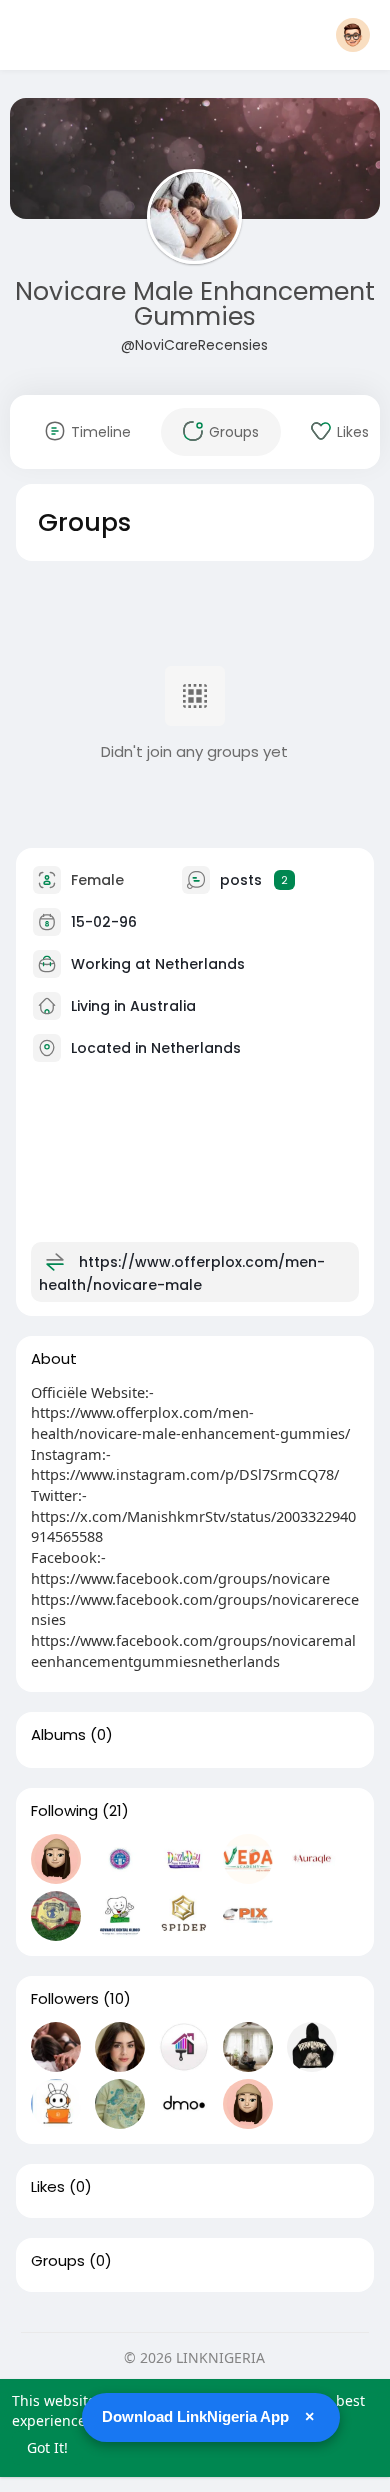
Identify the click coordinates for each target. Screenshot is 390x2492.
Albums (58, 1735)
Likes (48, 2187)
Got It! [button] (47, 2447)
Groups (58, 2261)
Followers (65, 1999)
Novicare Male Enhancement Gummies (195, 304)
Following (64, 1811)
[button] (353, 35)
